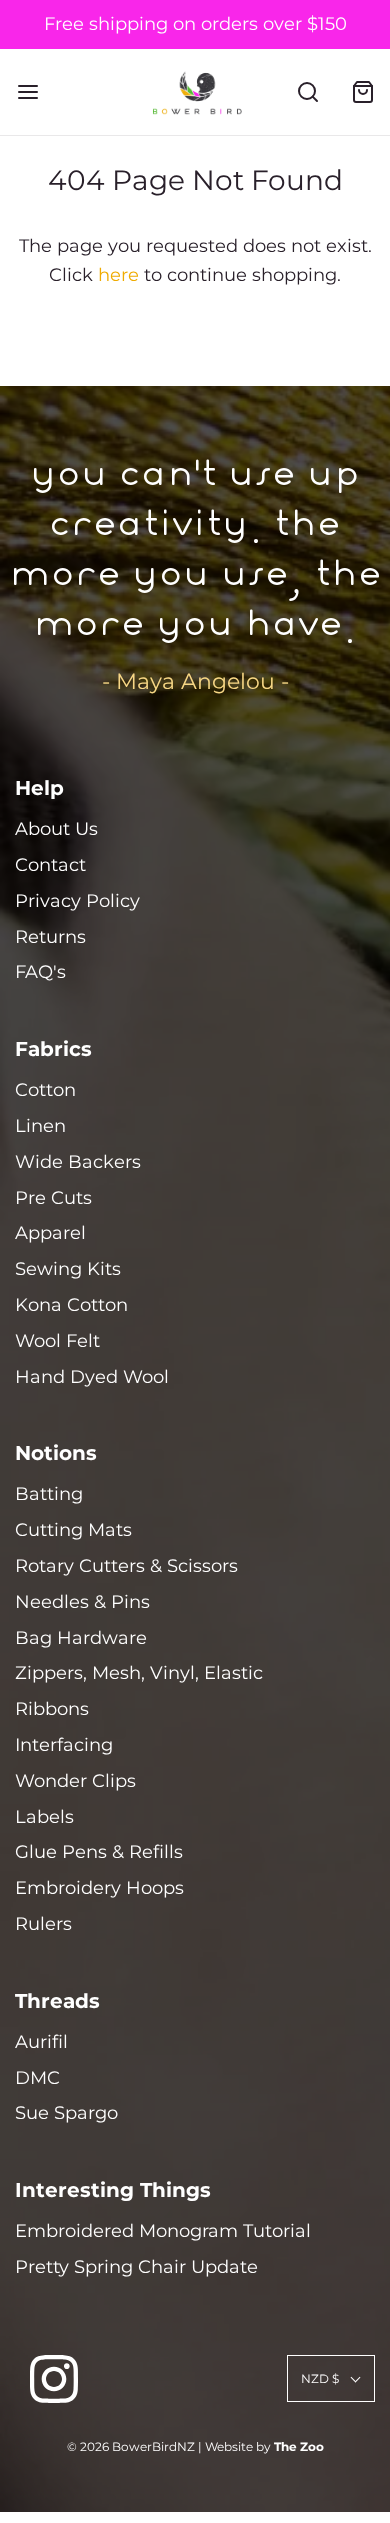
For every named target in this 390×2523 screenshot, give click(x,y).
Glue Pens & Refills (99, 1852)
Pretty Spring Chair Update (136, 2267)
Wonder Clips (75, 1781)
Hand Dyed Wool (92, 1377)
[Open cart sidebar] (362, 92)
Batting (49, 1494)
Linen (40, 1126)
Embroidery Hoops (99, 1888)
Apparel (50, 1233)
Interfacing (64, 1745)
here (118, 275)
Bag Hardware (81, 1638)
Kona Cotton (71, 1305)
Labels (44, 1817)
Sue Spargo (66, 2113)
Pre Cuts (53, 1198)
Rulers (43, 1924)
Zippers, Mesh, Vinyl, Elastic (139, 1673)
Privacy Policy (77, 901)
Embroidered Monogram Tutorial (163, 2231)
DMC (37, 2078)
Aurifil (41, 2042)
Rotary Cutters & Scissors (126, 1566)
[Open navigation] (27, 92)
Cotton (45, 1090)
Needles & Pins (82, 1602)
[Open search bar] (307, 92)
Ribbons (52, 1709)
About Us (56, 829)
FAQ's (40, 972)
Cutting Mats (73, 1530)
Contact (50, 865)
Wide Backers (78, 1162)
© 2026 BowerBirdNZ (131, 2446)
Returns (50, 937)
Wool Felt (57, 1341)
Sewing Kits (68, 1269)
